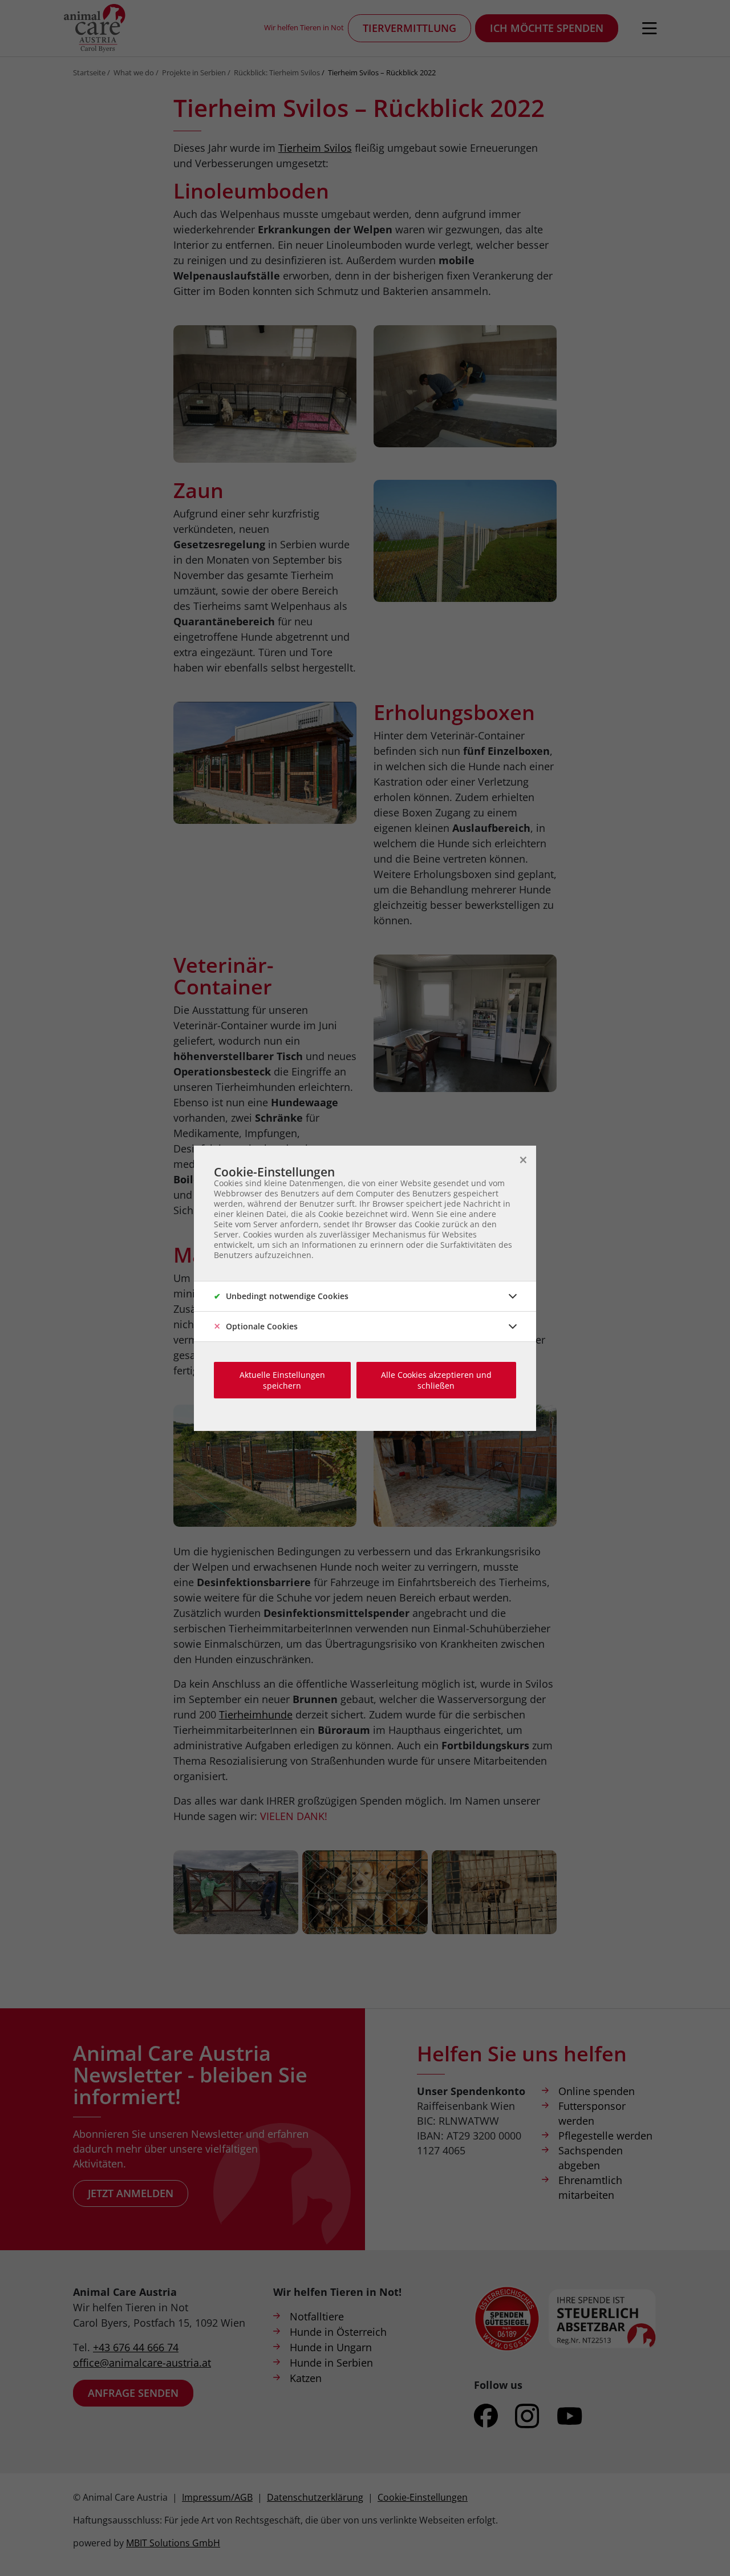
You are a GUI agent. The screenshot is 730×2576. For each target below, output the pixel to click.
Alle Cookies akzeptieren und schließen (436, 1380)
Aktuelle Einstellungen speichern (282, 1380)
